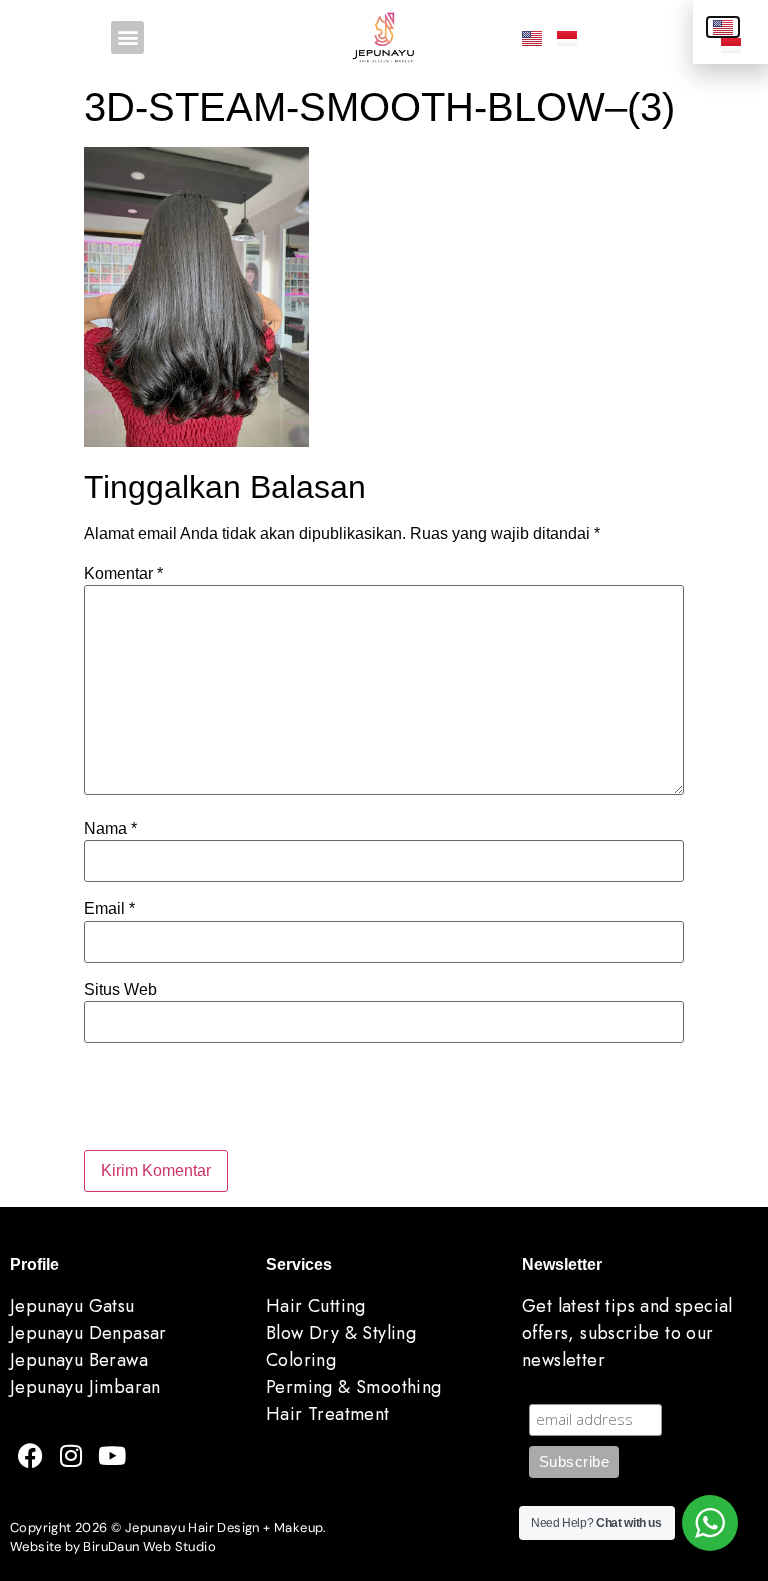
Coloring (301, 1360)
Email (109, 909)
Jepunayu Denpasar (88, 1333)
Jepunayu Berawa (79, 1360)
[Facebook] (30, 1455)
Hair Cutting (316, 1306)
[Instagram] (71, 1455)
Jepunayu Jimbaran (85, 1387)
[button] (127, 37)
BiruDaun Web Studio (149, 1546)
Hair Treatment (328, 1414)
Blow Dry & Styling (341, 1333)
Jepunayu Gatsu (72, 1306)
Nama (110, 829)
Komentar (123, 574)
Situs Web (120, 990)
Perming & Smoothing (354, 1387)
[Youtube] (112, 1455)
